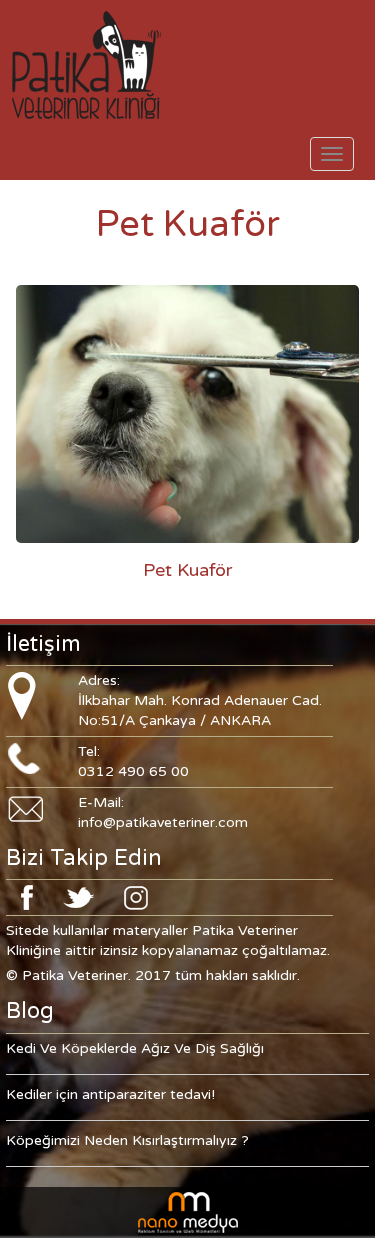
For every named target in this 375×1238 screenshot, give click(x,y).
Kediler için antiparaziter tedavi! (110, 1094)
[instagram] (136, 896)
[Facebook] (27, 896)
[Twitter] (78, 896)
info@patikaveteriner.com (163, 822)
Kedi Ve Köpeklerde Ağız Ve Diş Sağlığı (135, 1048)
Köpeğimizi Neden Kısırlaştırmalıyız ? (127, 1140)
